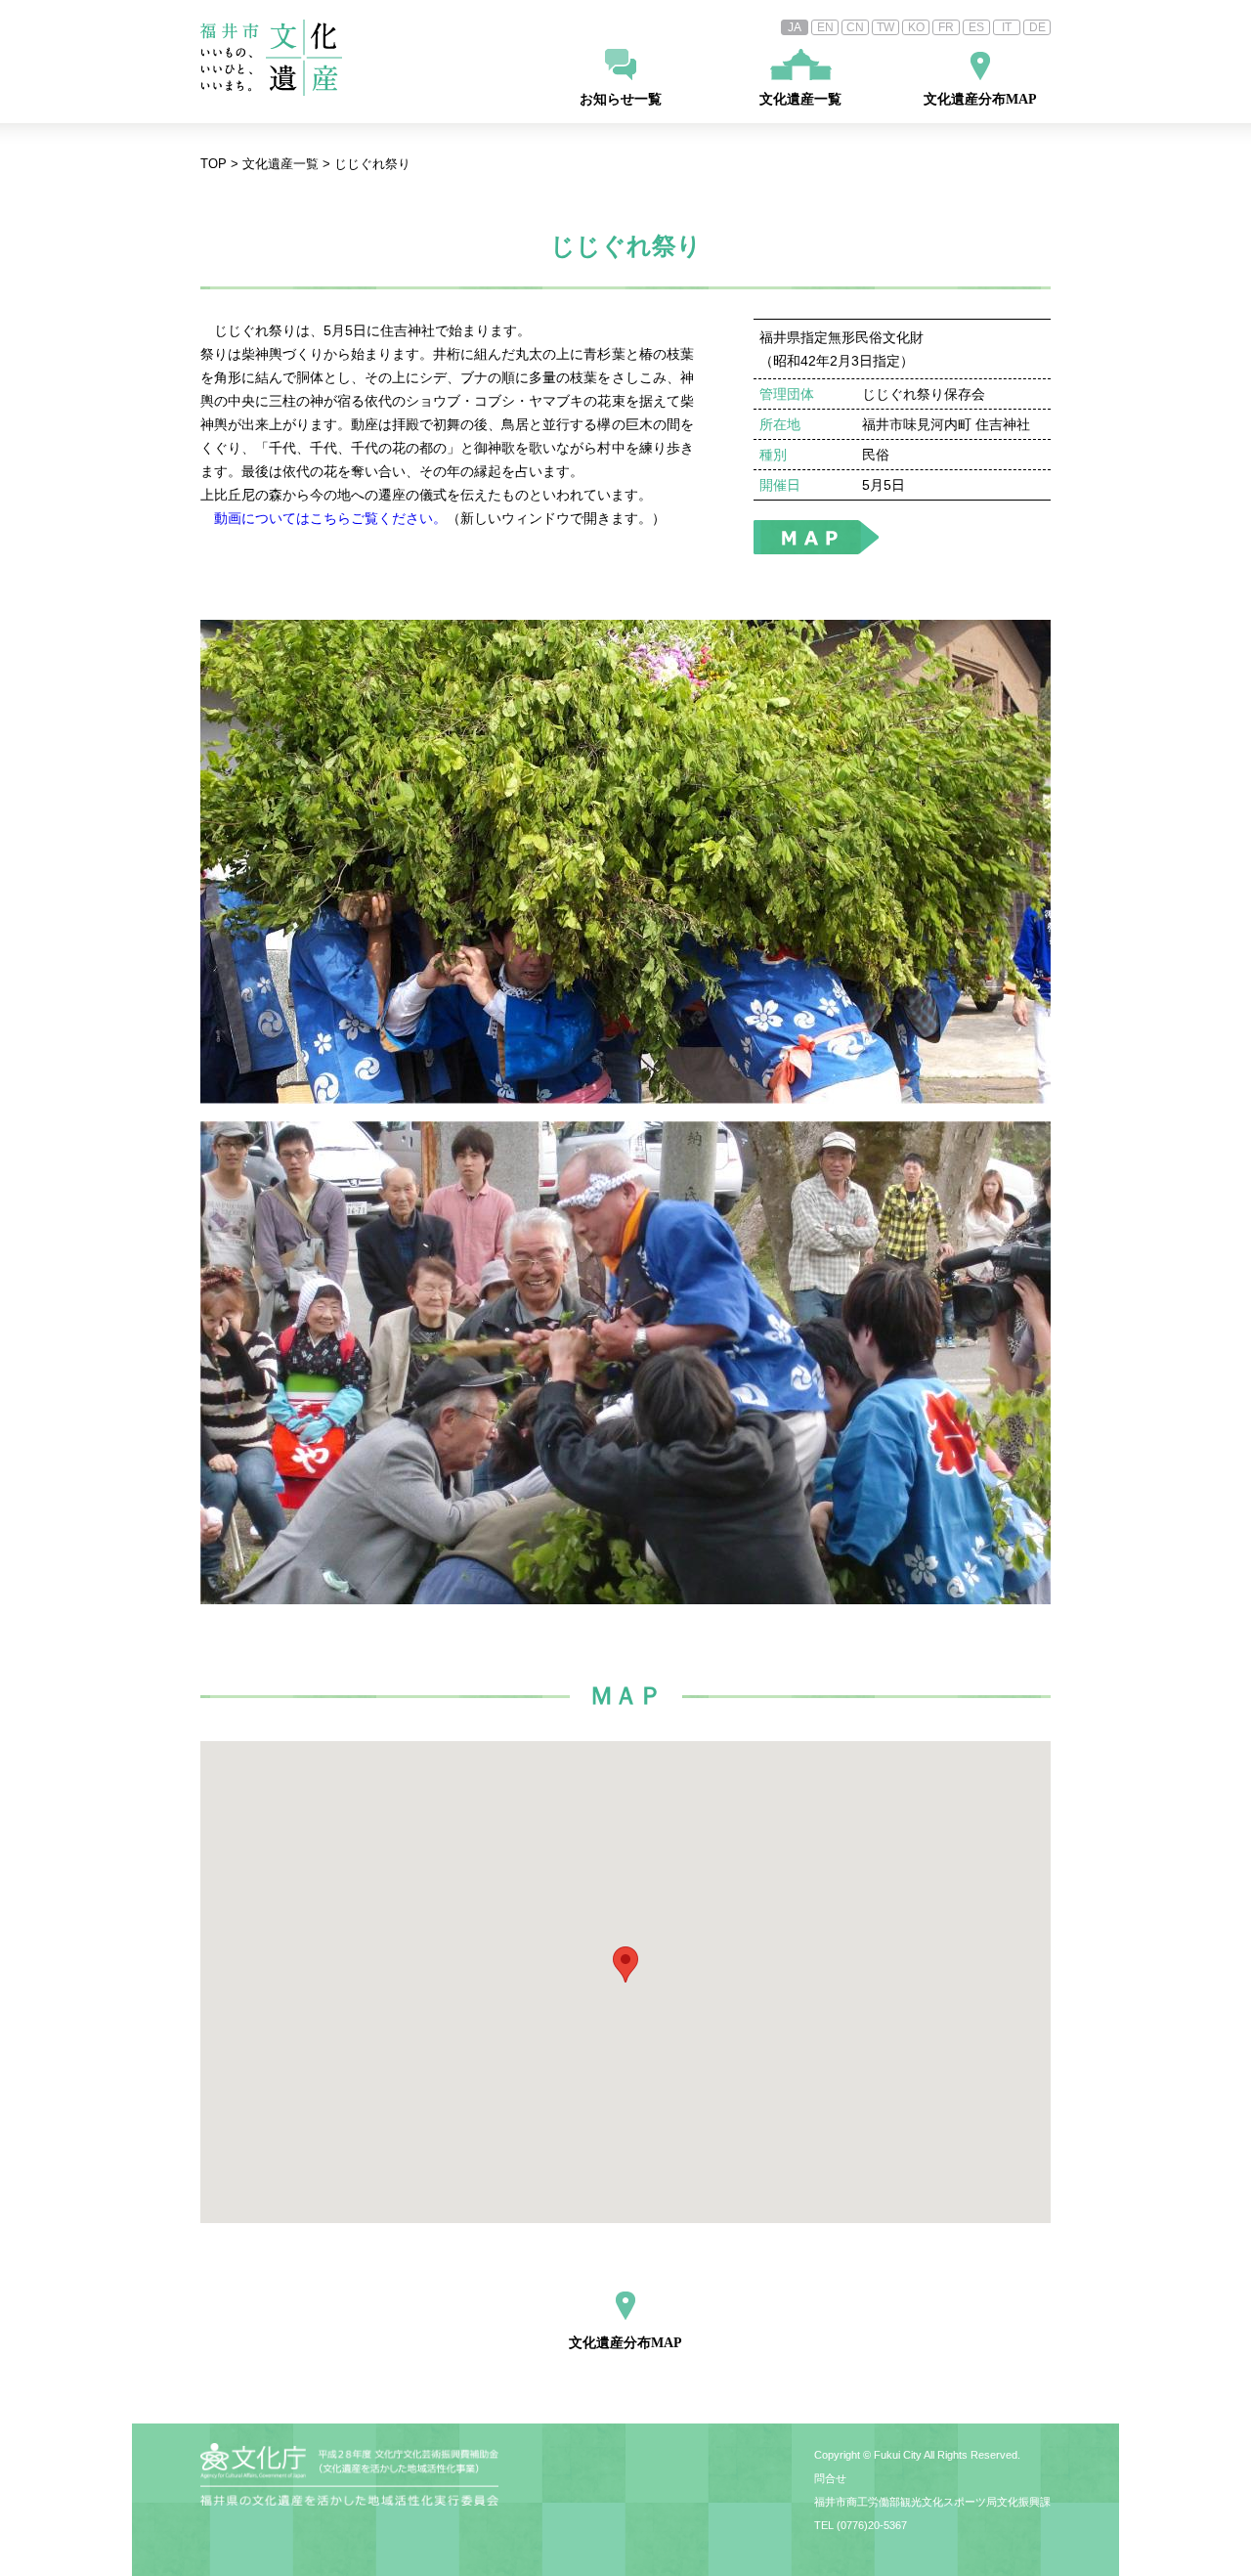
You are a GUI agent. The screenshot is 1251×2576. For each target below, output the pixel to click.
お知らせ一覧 (621, 99)
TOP (214, 164)
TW (885, 27)
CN (855, 27)
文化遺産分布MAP (980, 99)
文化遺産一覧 (800, 99)
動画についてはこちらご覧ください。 (330, 518)
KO (916, 27)
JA (795, 27)
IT (1007, 27)
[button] (625, 1965)
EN (825, 27)
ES (976, 27)
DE (1037, 27)
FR (946, 27)
